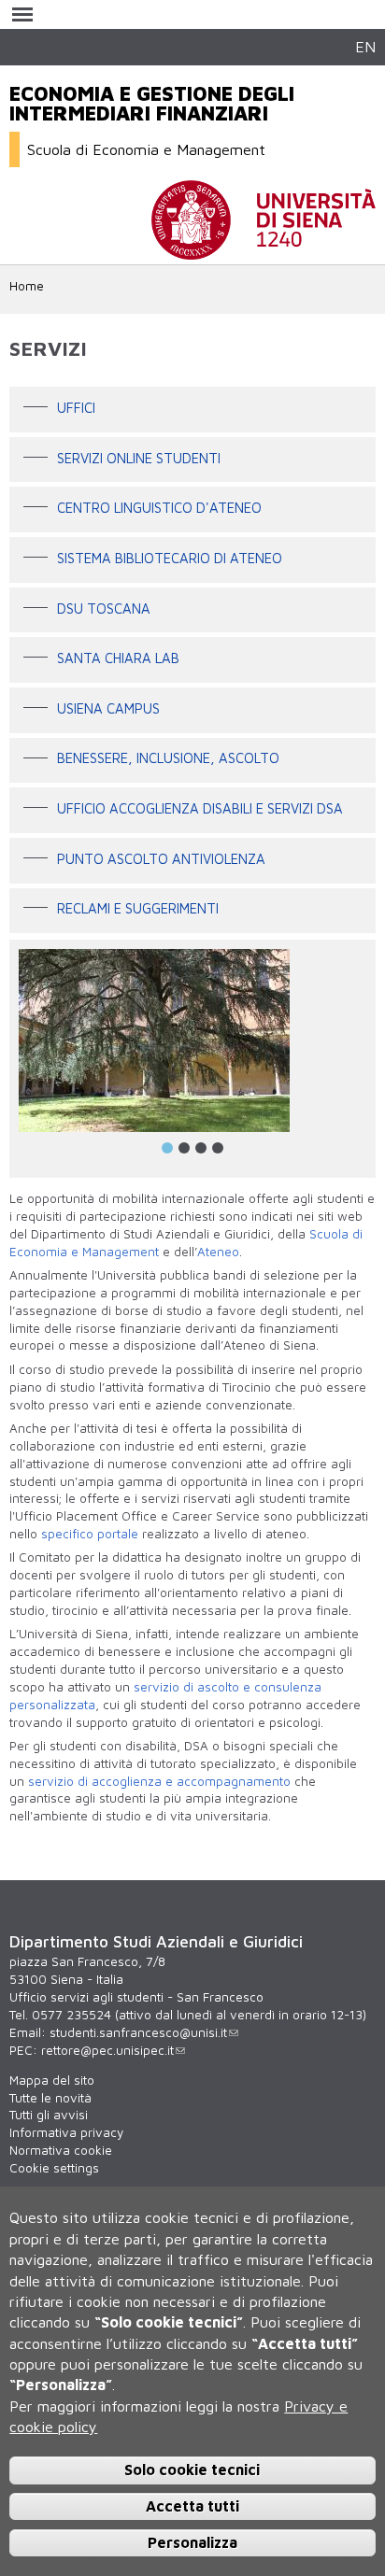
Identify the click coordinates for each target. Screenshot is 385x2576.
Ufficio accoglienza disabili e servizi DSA (200, 808)
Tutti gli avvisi (49, 2115)
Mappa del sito (52, 2080)
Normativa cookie (61, 2150)
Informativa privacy (66, 2132)
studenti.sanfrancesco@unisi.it (138, 2032)
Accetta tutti (192, 2506)
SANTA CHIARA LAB (118, 658)
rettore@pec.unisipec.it (107, 2050)
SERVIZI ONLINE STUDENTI (139, 458)
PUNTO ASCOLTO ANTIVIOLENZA (161, 859)
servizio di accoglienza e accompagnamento (159, 1781)
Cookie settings (54, 2168)
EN (365, 46)
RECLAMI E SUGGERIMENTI (138, 909)
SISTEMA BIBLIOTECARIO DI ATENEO (170, 558)
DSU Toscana (104, 609)
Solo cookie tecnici (192, 2470)
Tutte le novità (50, 2098)
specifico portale (90, 1534)
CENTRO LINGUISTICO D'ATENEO (159, 509)
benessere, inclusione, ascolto (168, 759)
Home (27, 286)
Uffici (76, 408)
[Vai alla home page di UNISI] (264, 250)
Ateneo (218, 1252)
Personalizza (192, 2542)
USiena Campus (108, 708)
